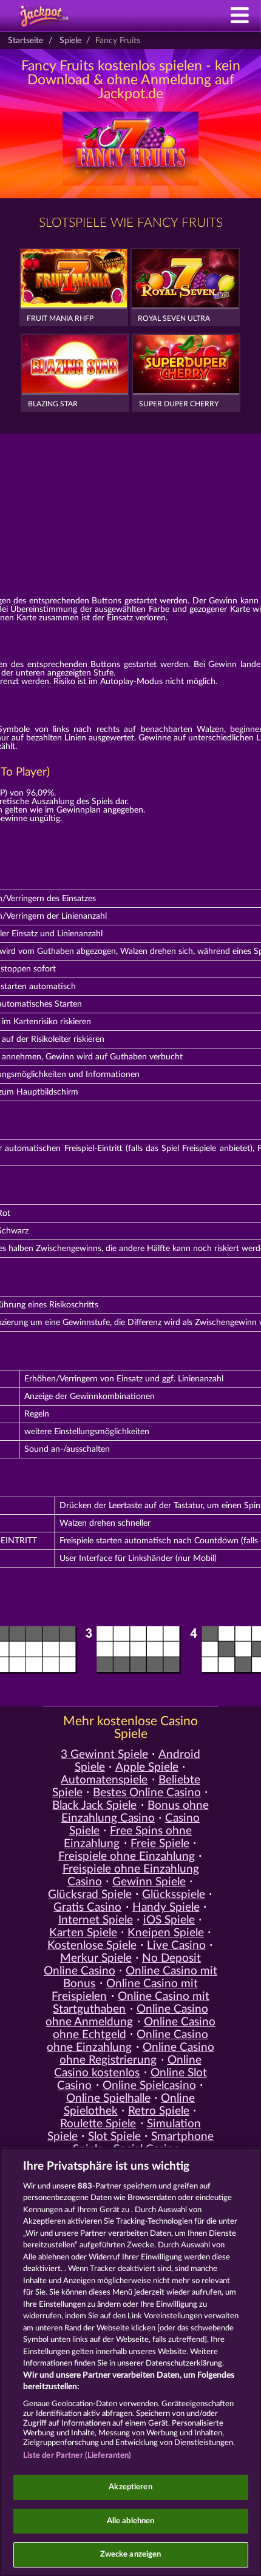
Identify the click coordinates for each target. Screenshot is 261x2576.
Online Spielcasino (149, 2086)
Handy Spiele (166, 1907)
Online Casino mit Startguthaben (131, 2003)
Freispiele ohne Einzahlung (127, 1857)
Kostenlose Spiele (92, 1946)
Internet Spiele (96, 1920)
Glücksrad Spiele (90, 1895)
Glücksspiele (174, 1895)
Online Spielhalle (108, 2098)
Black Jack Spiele (94, 1806)
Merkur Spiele (96, 1958)
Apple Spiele (147, 1767)
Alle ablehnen (131, 2521)
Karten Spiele (83, 1933)
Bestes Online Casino (147, 1793)
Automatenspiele (104, 1780)
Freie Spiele (160, 1844)
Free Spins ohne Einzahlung (128, 1837)
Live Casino (176, 1946)
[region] (130, 2362)
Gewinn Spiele (149, 1882)
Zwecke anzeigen (131, 2554)
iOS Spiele (169, 1920)
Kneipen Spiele (166, 1933)
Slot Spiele (114, 2137)
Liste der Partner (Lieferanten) (77, 2456)
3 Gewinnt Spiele (104, 1755)
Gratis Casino (87, 1907)
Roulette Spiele (98, 2124)
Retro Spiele (159, 2111)
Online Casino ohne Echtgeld (134, 2028)
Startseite (25, 41)
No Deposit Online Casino (122, 1965)
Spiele (70, 41)
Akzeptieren (130, 2487)
